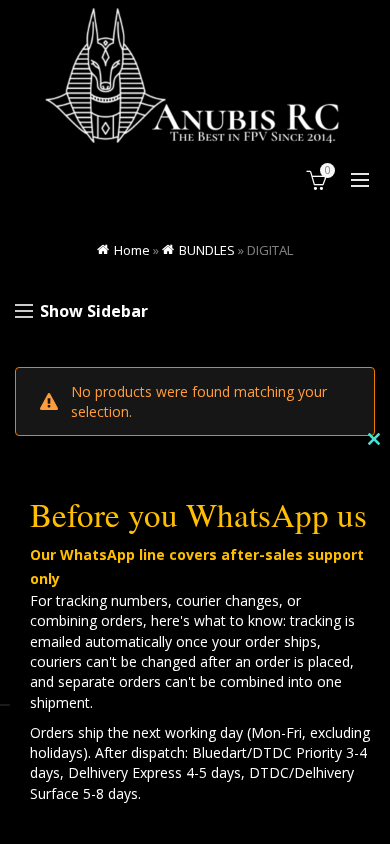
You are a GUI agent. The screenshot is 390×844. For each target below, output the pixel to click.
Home (132, 250)
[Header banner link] (195, 75)
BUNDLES (207, 250)
